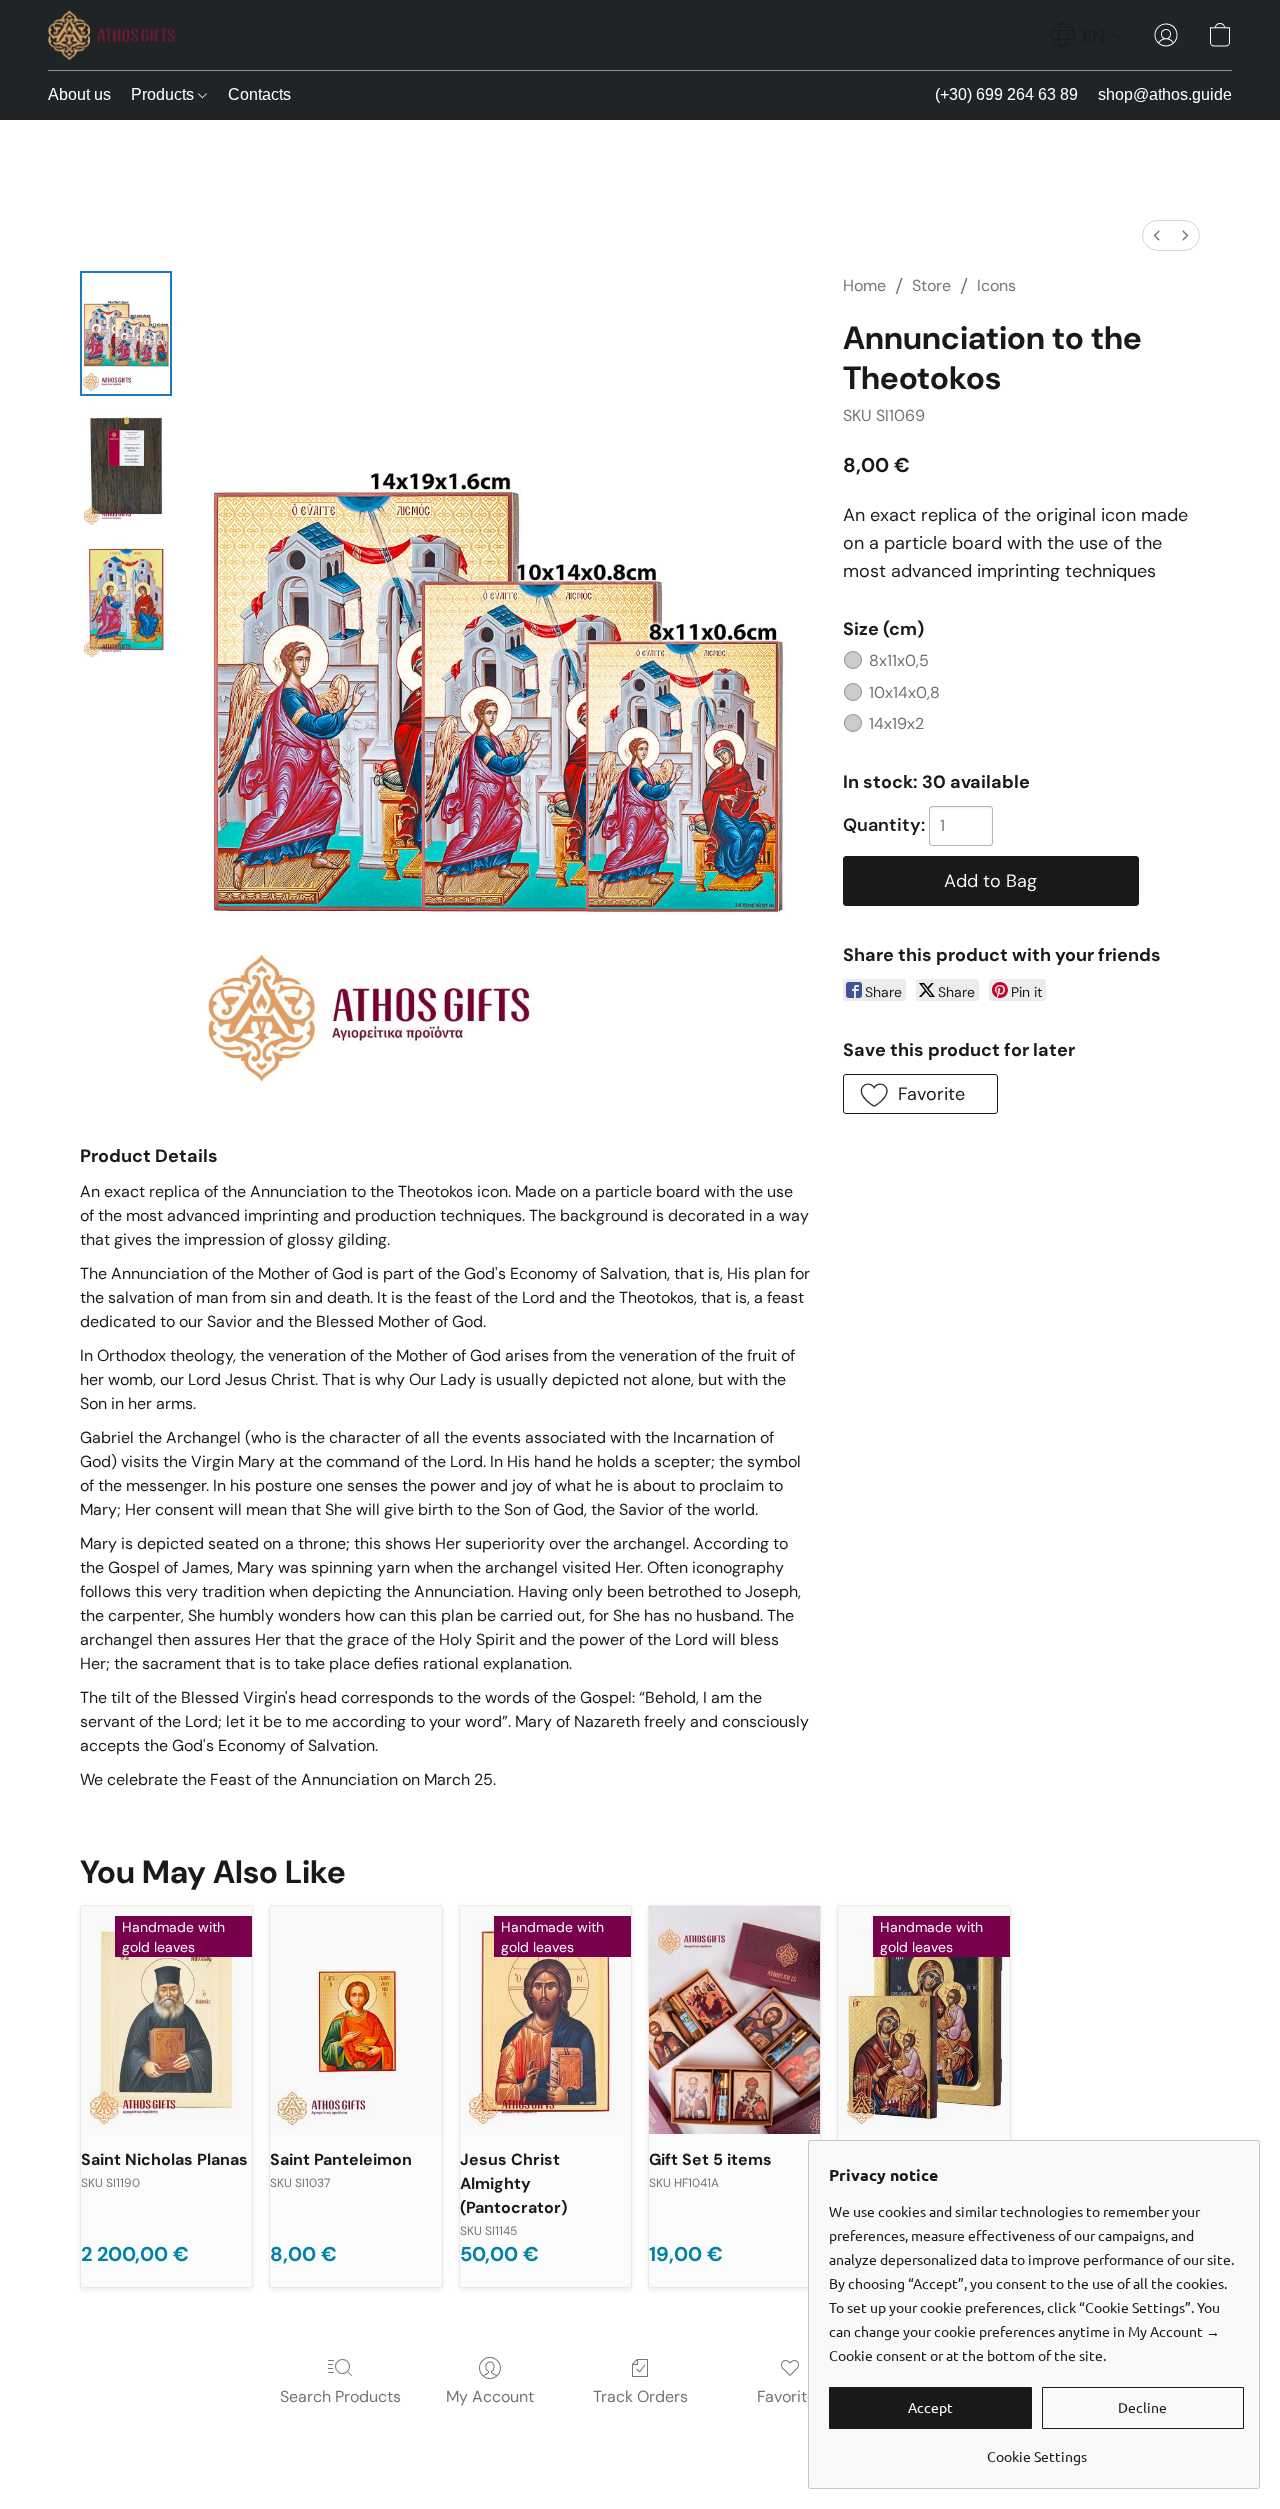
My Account (490, 2396)
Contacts (259, 94)
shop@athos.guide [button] (1165, 94)
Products (164, 94)
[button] (111, 35)
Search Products (340, 2396)
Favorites (790, 2396)
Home (864, 285)
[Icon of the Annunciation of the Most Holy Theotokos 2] (126, 600)
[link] (1036, 2448)
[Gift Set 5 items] (734, 2020)
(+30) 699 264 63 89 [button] (1006, 94)
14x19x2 (896, 723)
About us (79, 94)
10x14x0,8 (904, 692)
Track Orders (640, 2396)
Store (931, 285)
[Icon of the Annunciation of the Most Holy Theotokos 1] (126, 466)
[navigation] (1087, 35)
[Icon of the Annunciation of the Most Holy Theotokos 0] (126, 333)
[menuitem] (1157, 235)
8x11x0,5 (899, 660)
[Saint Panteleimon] (355, 2020)
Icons (996, 285)
